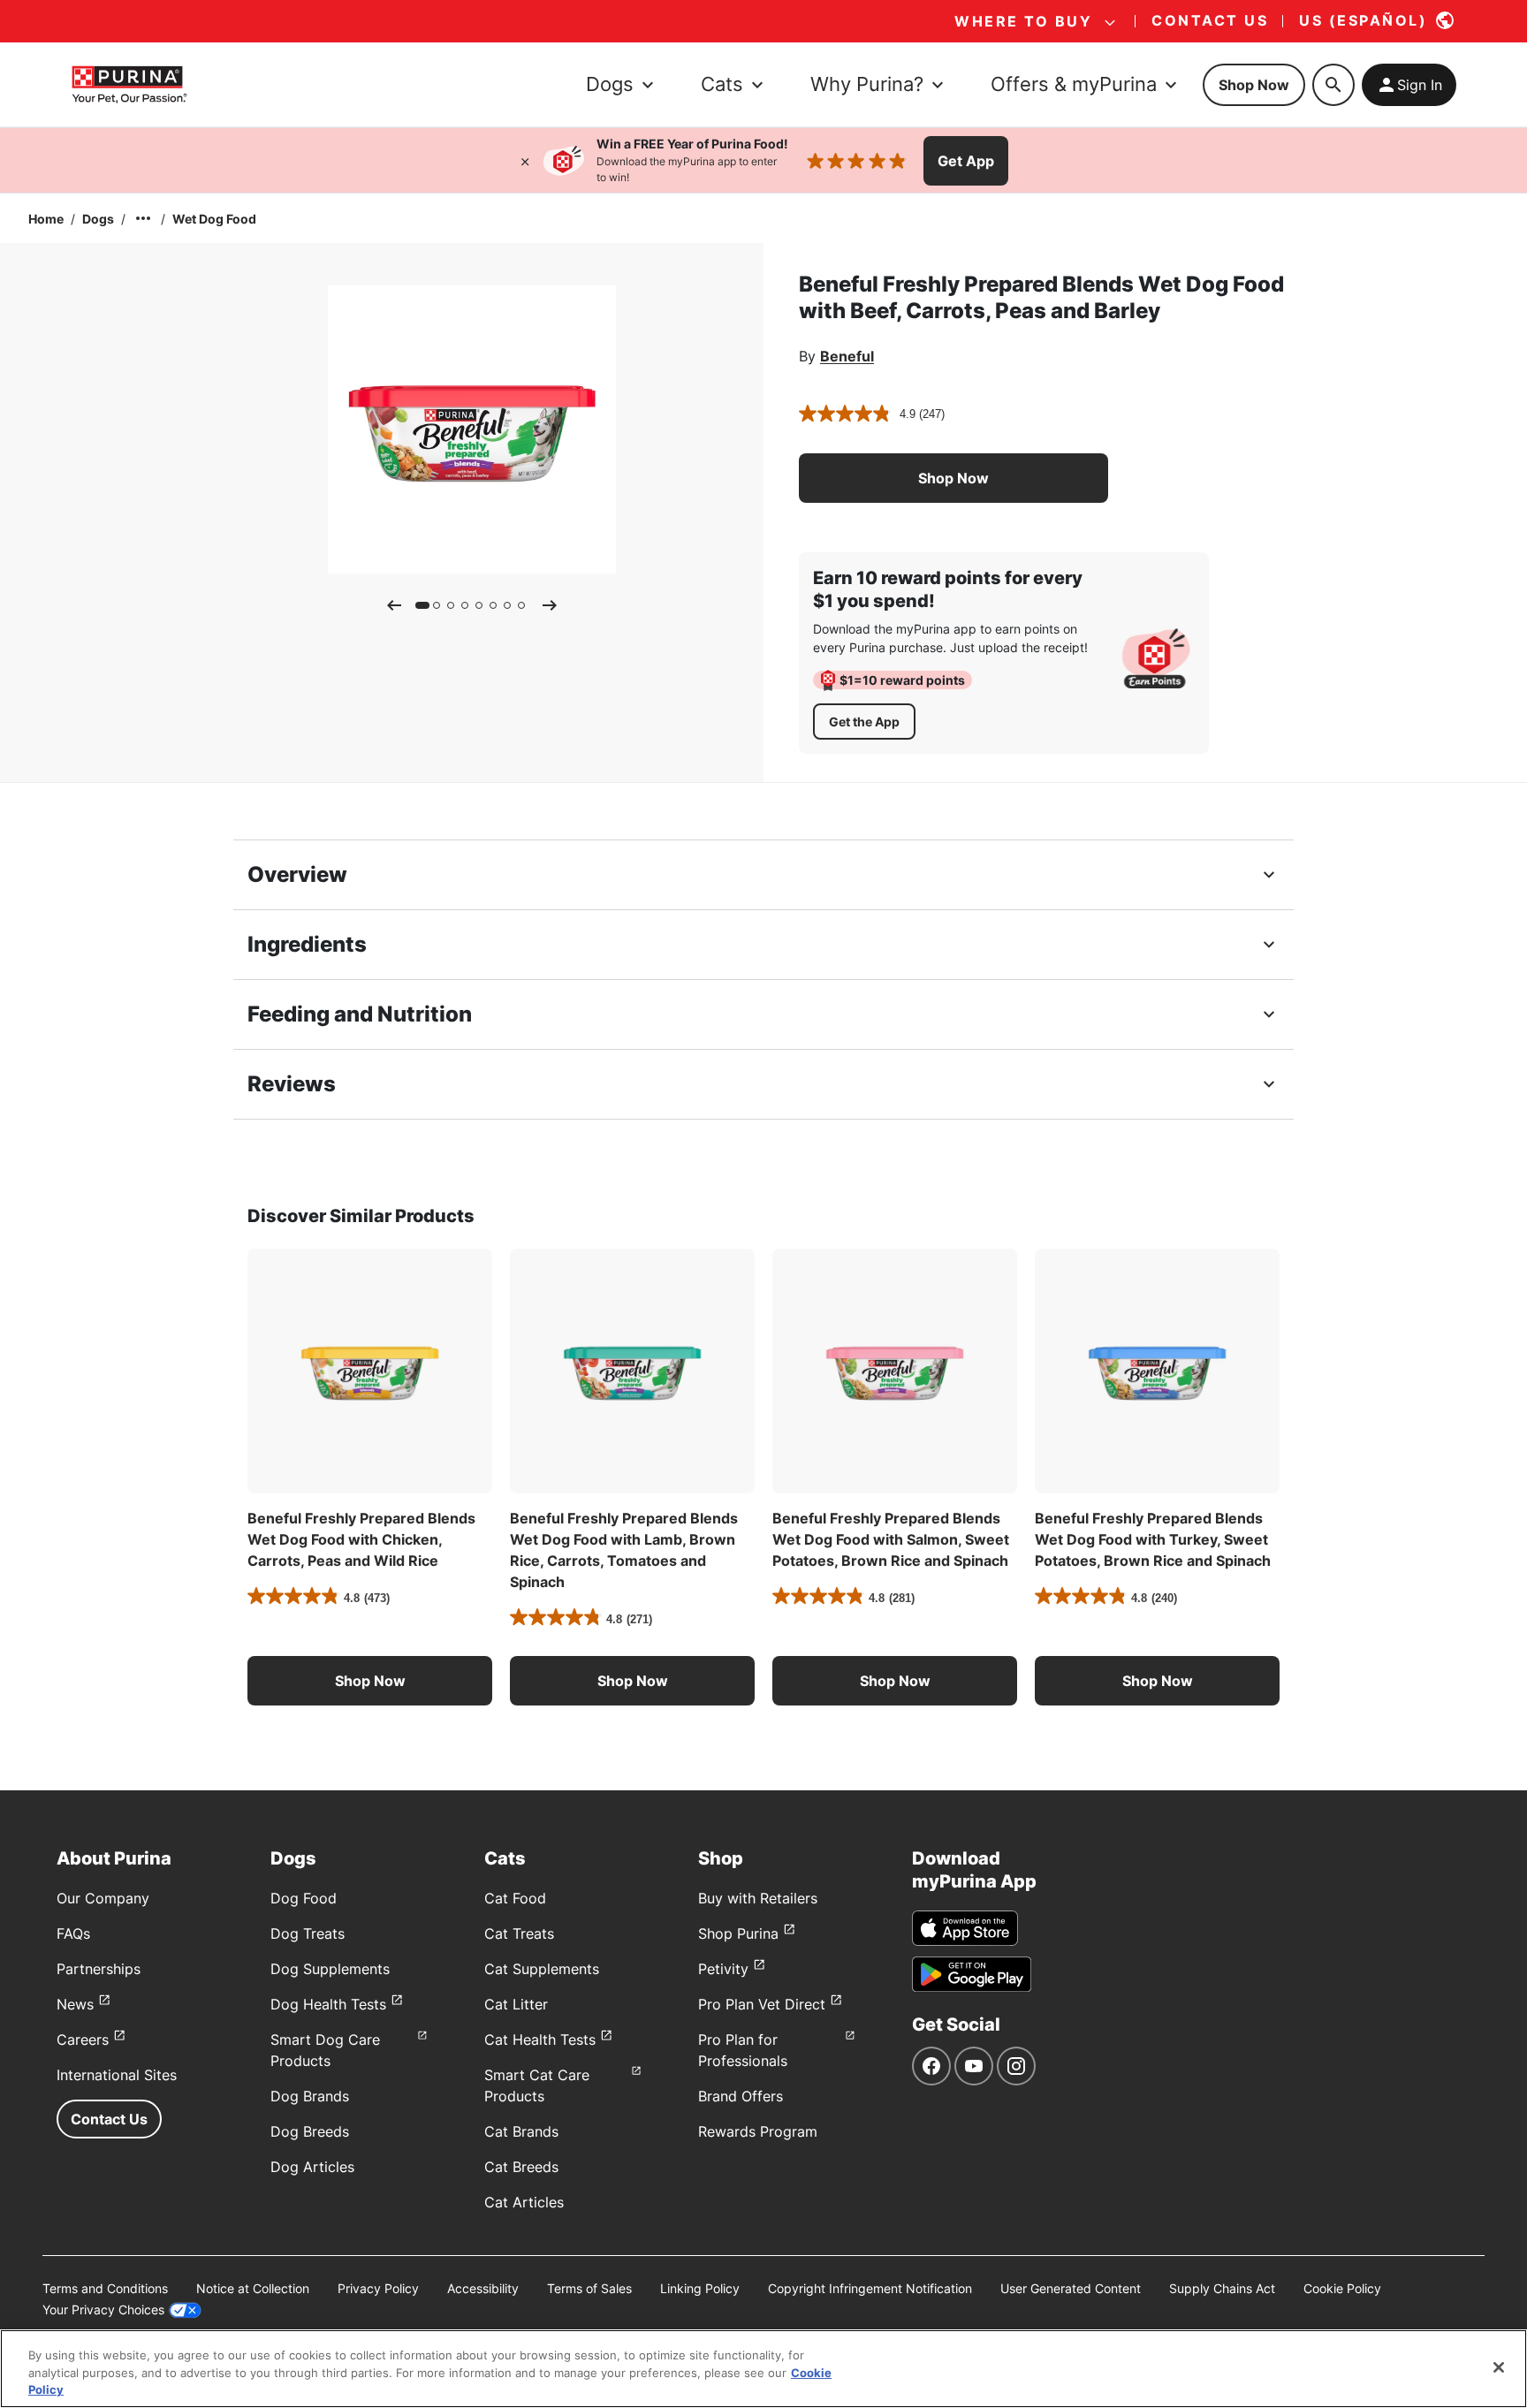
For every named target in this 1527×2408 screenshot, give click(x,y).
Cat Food (515, 1898)
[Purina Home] (129, 84)
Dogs (98, 219)
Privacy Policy (378, 2288)
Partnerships (99, 1969)
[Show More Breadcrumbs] (143, 218)
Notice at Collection (253, 2288)
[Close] (525, 161)
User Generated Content (1071, 2288)
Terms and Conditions (105, 2288)
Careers (83, 2040)
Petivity (723, 1969)
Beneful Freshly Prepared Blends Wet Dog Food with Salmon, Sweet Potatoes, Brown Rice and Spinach (891, 1539)
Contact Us (109, 2119)
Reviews (292, 1084)
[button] (953, 478)
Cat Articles (524, 2202)
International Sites (117, 2075)
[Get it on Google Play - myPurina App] (972, 1974)
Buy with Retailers (758, 1898)
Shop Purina (738, 1933)
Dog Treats (308, 1933)
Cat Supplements (542, 1969)
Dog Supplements (330, 1969)
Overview (297, 874)
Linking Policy (700, 2288)
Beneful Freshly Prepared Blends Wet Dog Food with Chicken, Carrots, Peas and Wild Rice (361, 1539)
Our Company (103, 1898)
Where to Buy (1023, 21)
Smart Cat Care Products (537, 2085)
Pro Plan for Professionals (743, 2050)
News (75, 2004)
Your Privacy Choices (103, 2309)
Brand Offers (741, 2096)
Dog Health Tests (328, 2004)
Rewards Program (758, 2131)
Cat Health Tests (540, 2040)
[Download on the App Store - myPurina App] (965, 1928)
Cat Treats (519, 1933)
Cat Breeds (521, 2167)
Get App (966, 161)
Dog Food (304, 1898)
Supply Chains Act (1222, 2288)
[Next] (550, 605)
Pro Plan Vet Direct (762, 2004)
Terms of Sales (589, 2288)
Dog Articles (312, 2167)
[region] (763, 2369)
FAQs (73, 1933)
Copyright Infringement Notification (870, 2288)
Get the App (864, 722)
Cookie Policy (1342, 2288)
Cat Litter (516, 2004)
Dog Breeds (310, 2131)
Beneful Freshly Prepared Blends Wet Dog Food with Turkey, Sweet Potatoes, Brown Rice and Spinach (1153, 1539)
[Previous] (394, 605)
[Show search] (1333, 85)
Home (46, 219)
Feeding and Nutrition (360, 1014)
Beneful (847, 356)
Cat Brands (521, 2131)
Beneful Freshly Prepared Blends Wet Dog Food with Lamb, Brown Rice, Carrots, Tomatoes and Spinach (624, 1550)
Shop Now (1254, 85)
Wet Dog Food (214, 219)
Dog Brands (310, 2096)
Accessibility (483, 2288)
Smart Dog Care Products (325, 2050)
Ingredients (307, 944)
